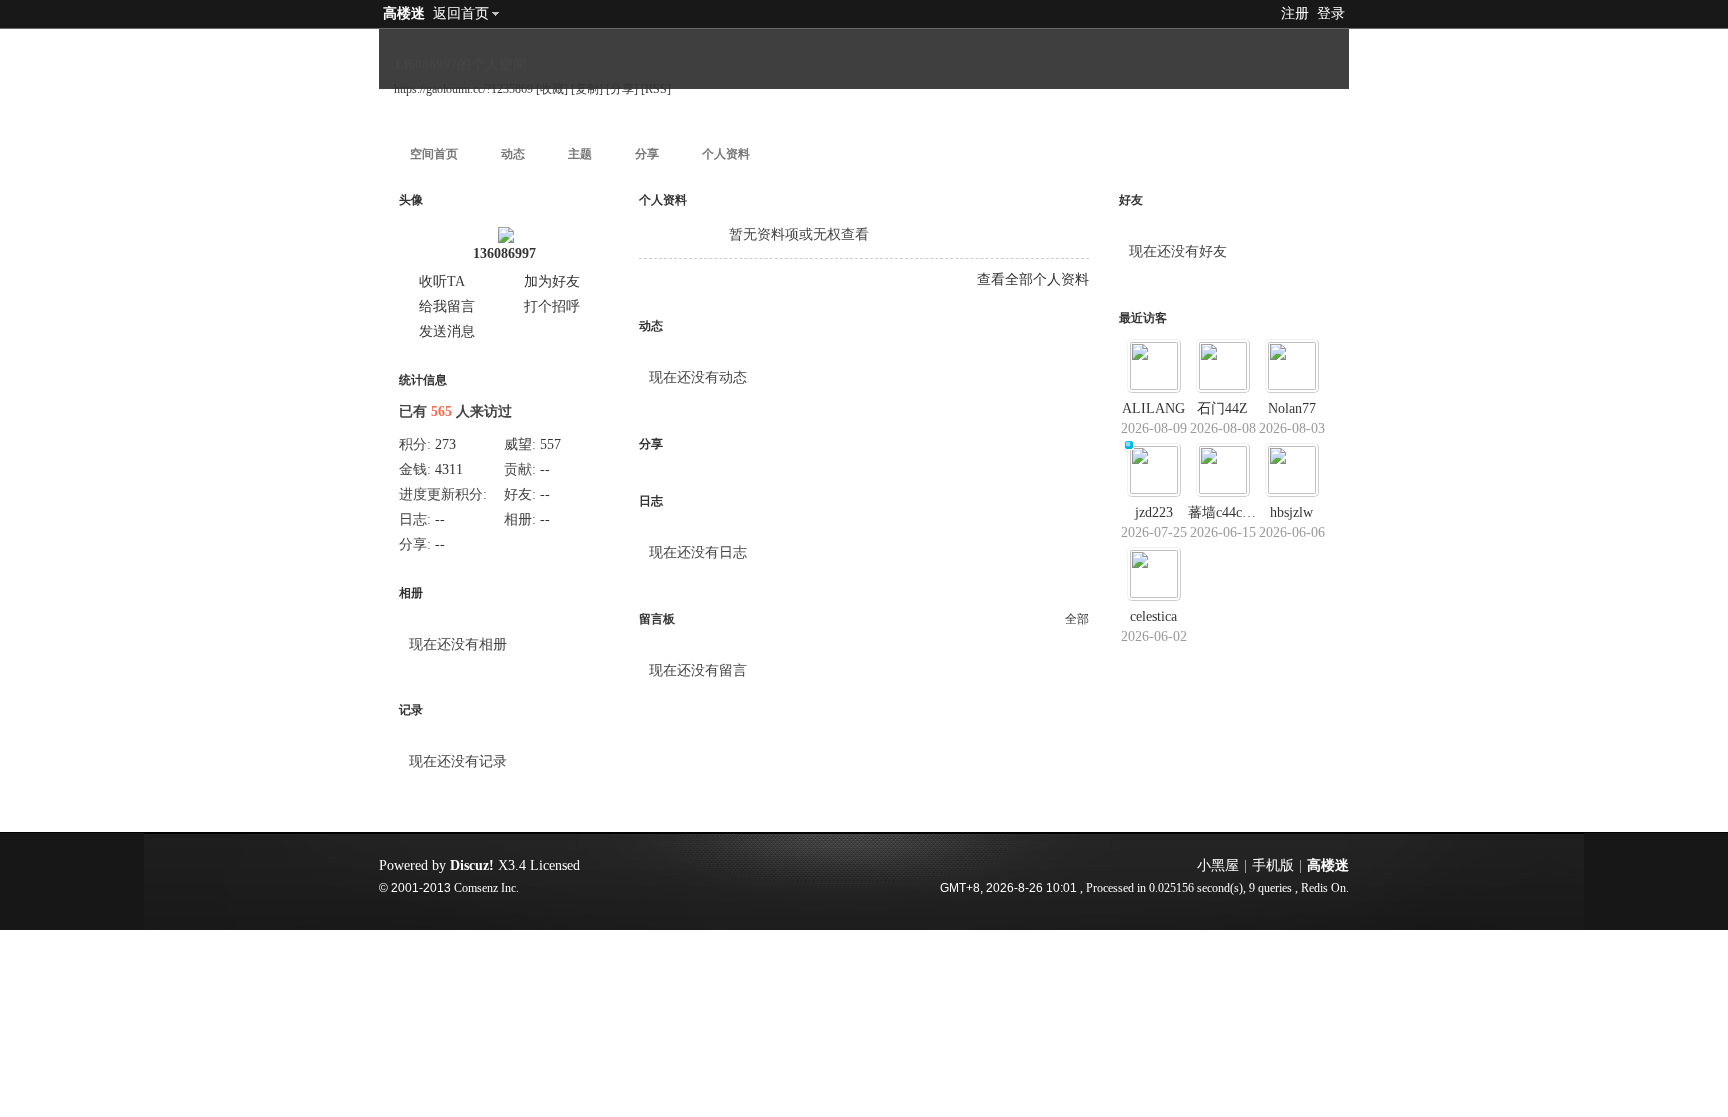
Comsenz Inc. (486, 888)
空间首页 (434, 154)
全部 (1077, 619)
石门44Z (1222, 408)
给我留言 (447, 306)
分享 (647, 154)
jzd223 (1154, 512)
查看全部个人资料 (1033, 279)
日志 (651, 501)
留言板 (657, 619)
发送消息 (447, 331)
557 (550, 444)
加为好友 (552, 281)
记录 (411, 710)
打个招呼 (552, 306)
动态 (513, 154)
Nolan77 (1292, 408)
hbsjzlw (1291, 512)
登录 (1331, 13)
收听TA (442, 281)
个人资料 (726, 154)
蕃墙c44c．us (1228, 512)
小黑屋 (1218, 865)
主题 (580, 154)
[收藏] (552, 89)
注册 (1295, 13)
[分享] (622, 89)
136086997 (504, 253)
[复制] (587, 89)
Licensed (555, 865)
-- (545, 469)
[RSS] (656, 89)
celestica (1153, 616)
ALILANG (1153, 408)
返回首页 (461, 13)
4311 (449, 469)
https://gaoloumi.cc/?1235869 (463, 89)
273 (445, 444)
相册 (411, 593)
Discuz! (472, 865)
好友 (1131, 200)
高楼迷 (404, 13)
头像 (411, 200)
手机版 (1273, 865)
